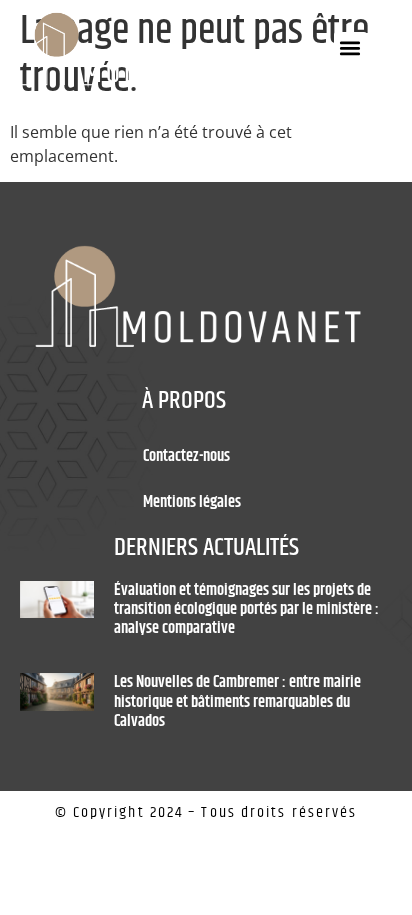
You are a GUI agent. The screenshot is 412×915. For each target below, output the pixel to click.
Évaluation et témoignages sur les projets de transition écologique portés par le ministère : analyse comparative (246, 609)
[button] (350, 48)
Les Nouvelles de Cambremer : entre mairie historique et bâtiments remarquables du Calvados (237, 701)
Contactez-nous (186, 456)
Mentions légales (192, 502)
